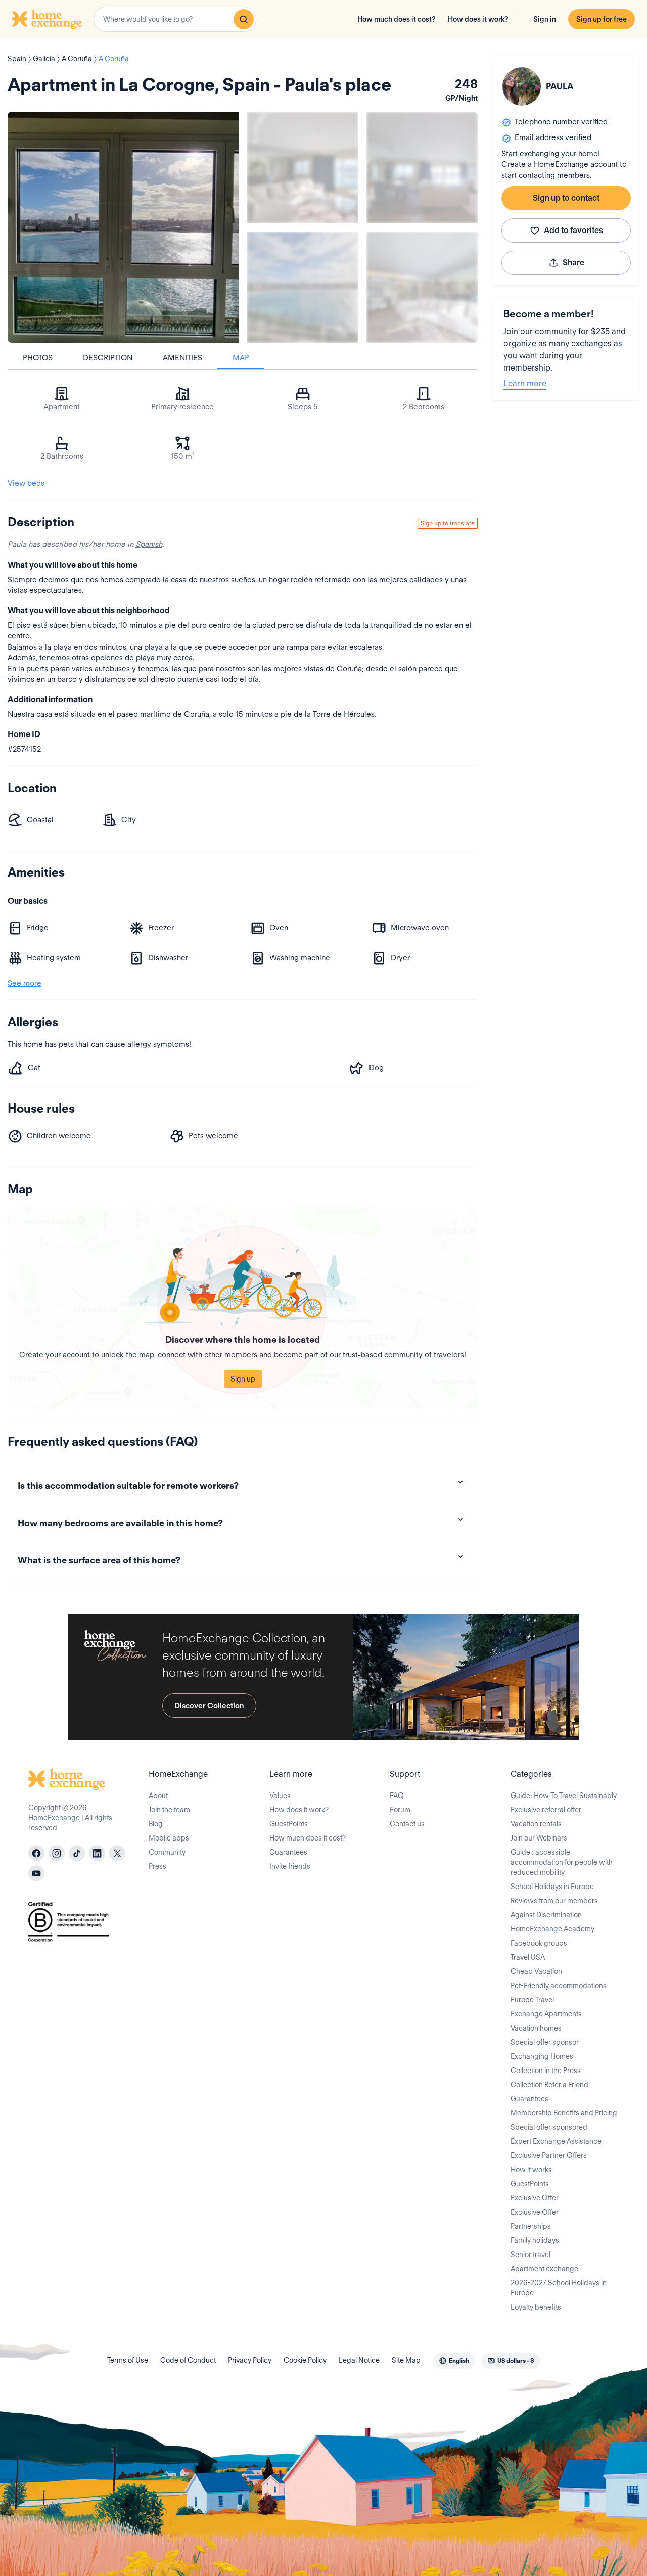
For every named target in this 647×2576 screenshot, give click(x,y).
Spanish (149, 544)
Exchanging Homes (542, 2056)
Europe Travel (532, 2000)
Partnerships (531, 2226)
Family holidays (535, 2240)
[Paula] (522, 86)
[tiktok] (77, 1853)
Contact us (407, 1824)
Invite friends (290, 1866)
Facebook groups (539, 1943)
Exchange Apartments (546, 2014)
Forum (400, 1810)
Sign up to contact (566, 198)
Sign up (243, 1379)
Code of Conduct (188, 2360)
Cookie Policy (305, 2360)
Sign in (545, 19)
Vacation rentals (536, 1824)
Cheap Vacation (536, 1971)
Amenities (182, 358)
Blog (156, 1824)
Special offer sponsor (545, 2042)
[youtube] (36, 1873)
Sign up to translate (448, 523)
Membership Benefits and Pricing (564, 2113)
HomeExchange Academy (552, 1929)
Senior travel (530, 2255)
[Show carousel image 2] (422, 168)
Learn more (525, 383)
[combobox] (175, 19)
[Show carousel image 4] (422, 287)
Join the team (169, 1810)
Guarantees (288, 1852)
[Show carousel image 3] (303, 287)
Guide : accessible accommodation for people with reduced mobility (562, 1862)
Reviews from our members (554, 1901)
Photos (38, 358)
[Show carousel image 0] (123, 227)
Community (167, 1852)
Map (241, 358)
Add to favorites (573, 230)
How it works (531, 2170)
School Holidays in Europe (552, 1887)
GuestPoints (289, 1824)
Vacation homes (536, 2028)
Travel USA (528, 1957)
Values (280, 1796)
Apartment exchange (544, 2269)
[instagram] (57, 1853)
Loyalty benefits (536, 2307)
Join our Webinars (539, 1838)
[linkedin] (97, 1853)
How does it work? (478, 19)
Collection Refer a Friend (549, 2085)
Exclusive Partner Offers (549, 2155)
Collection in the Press (546, 2071)
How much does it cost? (397, 19)
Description (108, 358)
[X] (117, 1853)
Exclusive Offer (535, 2198)
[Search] (244, 19)
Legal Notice (359, 2360)
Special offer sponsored (549, 2127)
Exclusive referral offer (546, 1810)
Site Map (406, 2360)
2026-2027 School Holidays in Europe (559, 2288)
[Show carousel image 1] (303, 168)
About (158, 1796)
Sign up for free (602, 19)
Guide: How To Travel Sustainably (564, 1796)
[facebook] (36, 1853)
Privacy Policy (250, 2360)
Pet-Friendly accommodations (559, 1986)
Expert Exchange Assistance (556, 2141)
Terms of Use (128, 2360)
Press (157, 1866)
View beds (26, 483)
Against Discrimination (546, 1915)
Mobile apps (169, 1838)
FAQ (397, 1796)
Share (573, 263)
